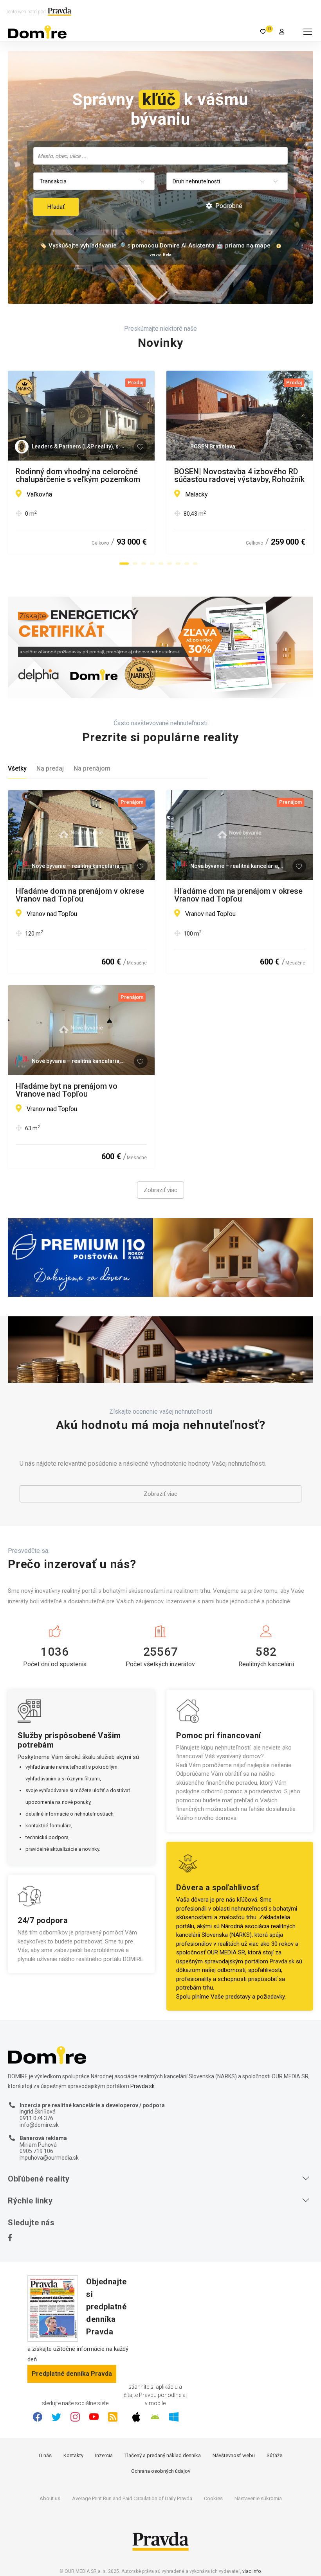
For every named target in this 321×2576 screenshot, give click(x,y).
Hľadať (56, 207)
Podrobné (228, 206)
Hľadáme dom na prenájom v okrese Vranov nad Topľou (80, 895)
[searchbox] (161, 156)
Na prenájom (92, 768)
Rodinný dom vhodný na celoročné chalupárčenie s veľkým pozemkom (78, 475)
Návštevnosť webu (234, 2455)
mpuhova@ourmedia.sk (49, 2158)
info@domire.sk (39, 2125)
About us (50, 2498)
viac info (252, 2571)
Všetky (17, 768)
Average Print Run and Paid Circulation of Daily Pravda (132, 2498)
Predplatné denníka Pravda (72, 2374)
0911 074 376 (36, 2118)
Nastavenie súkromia (258, 2498)
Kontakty (73, 2455)
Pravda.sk (282, 1961)
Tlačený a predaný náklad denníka (163, 2455)
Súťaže (274, 2455)
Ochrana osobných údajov (161, 2471)
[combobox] (160, 156)
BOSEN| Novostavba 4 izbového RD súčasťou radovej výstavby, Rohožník (239, 475)
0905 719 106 (36, 2151)
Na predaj (50, 768)
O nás (45, 2455)
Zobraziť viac (160, 1190)
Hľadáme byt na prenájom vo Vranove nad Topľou (67, 1090)
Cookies (213, 2498)
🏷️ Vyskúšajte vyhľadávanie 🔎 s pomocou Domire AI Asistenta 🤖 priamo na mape (155, 246)
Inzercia (104, 2455)
